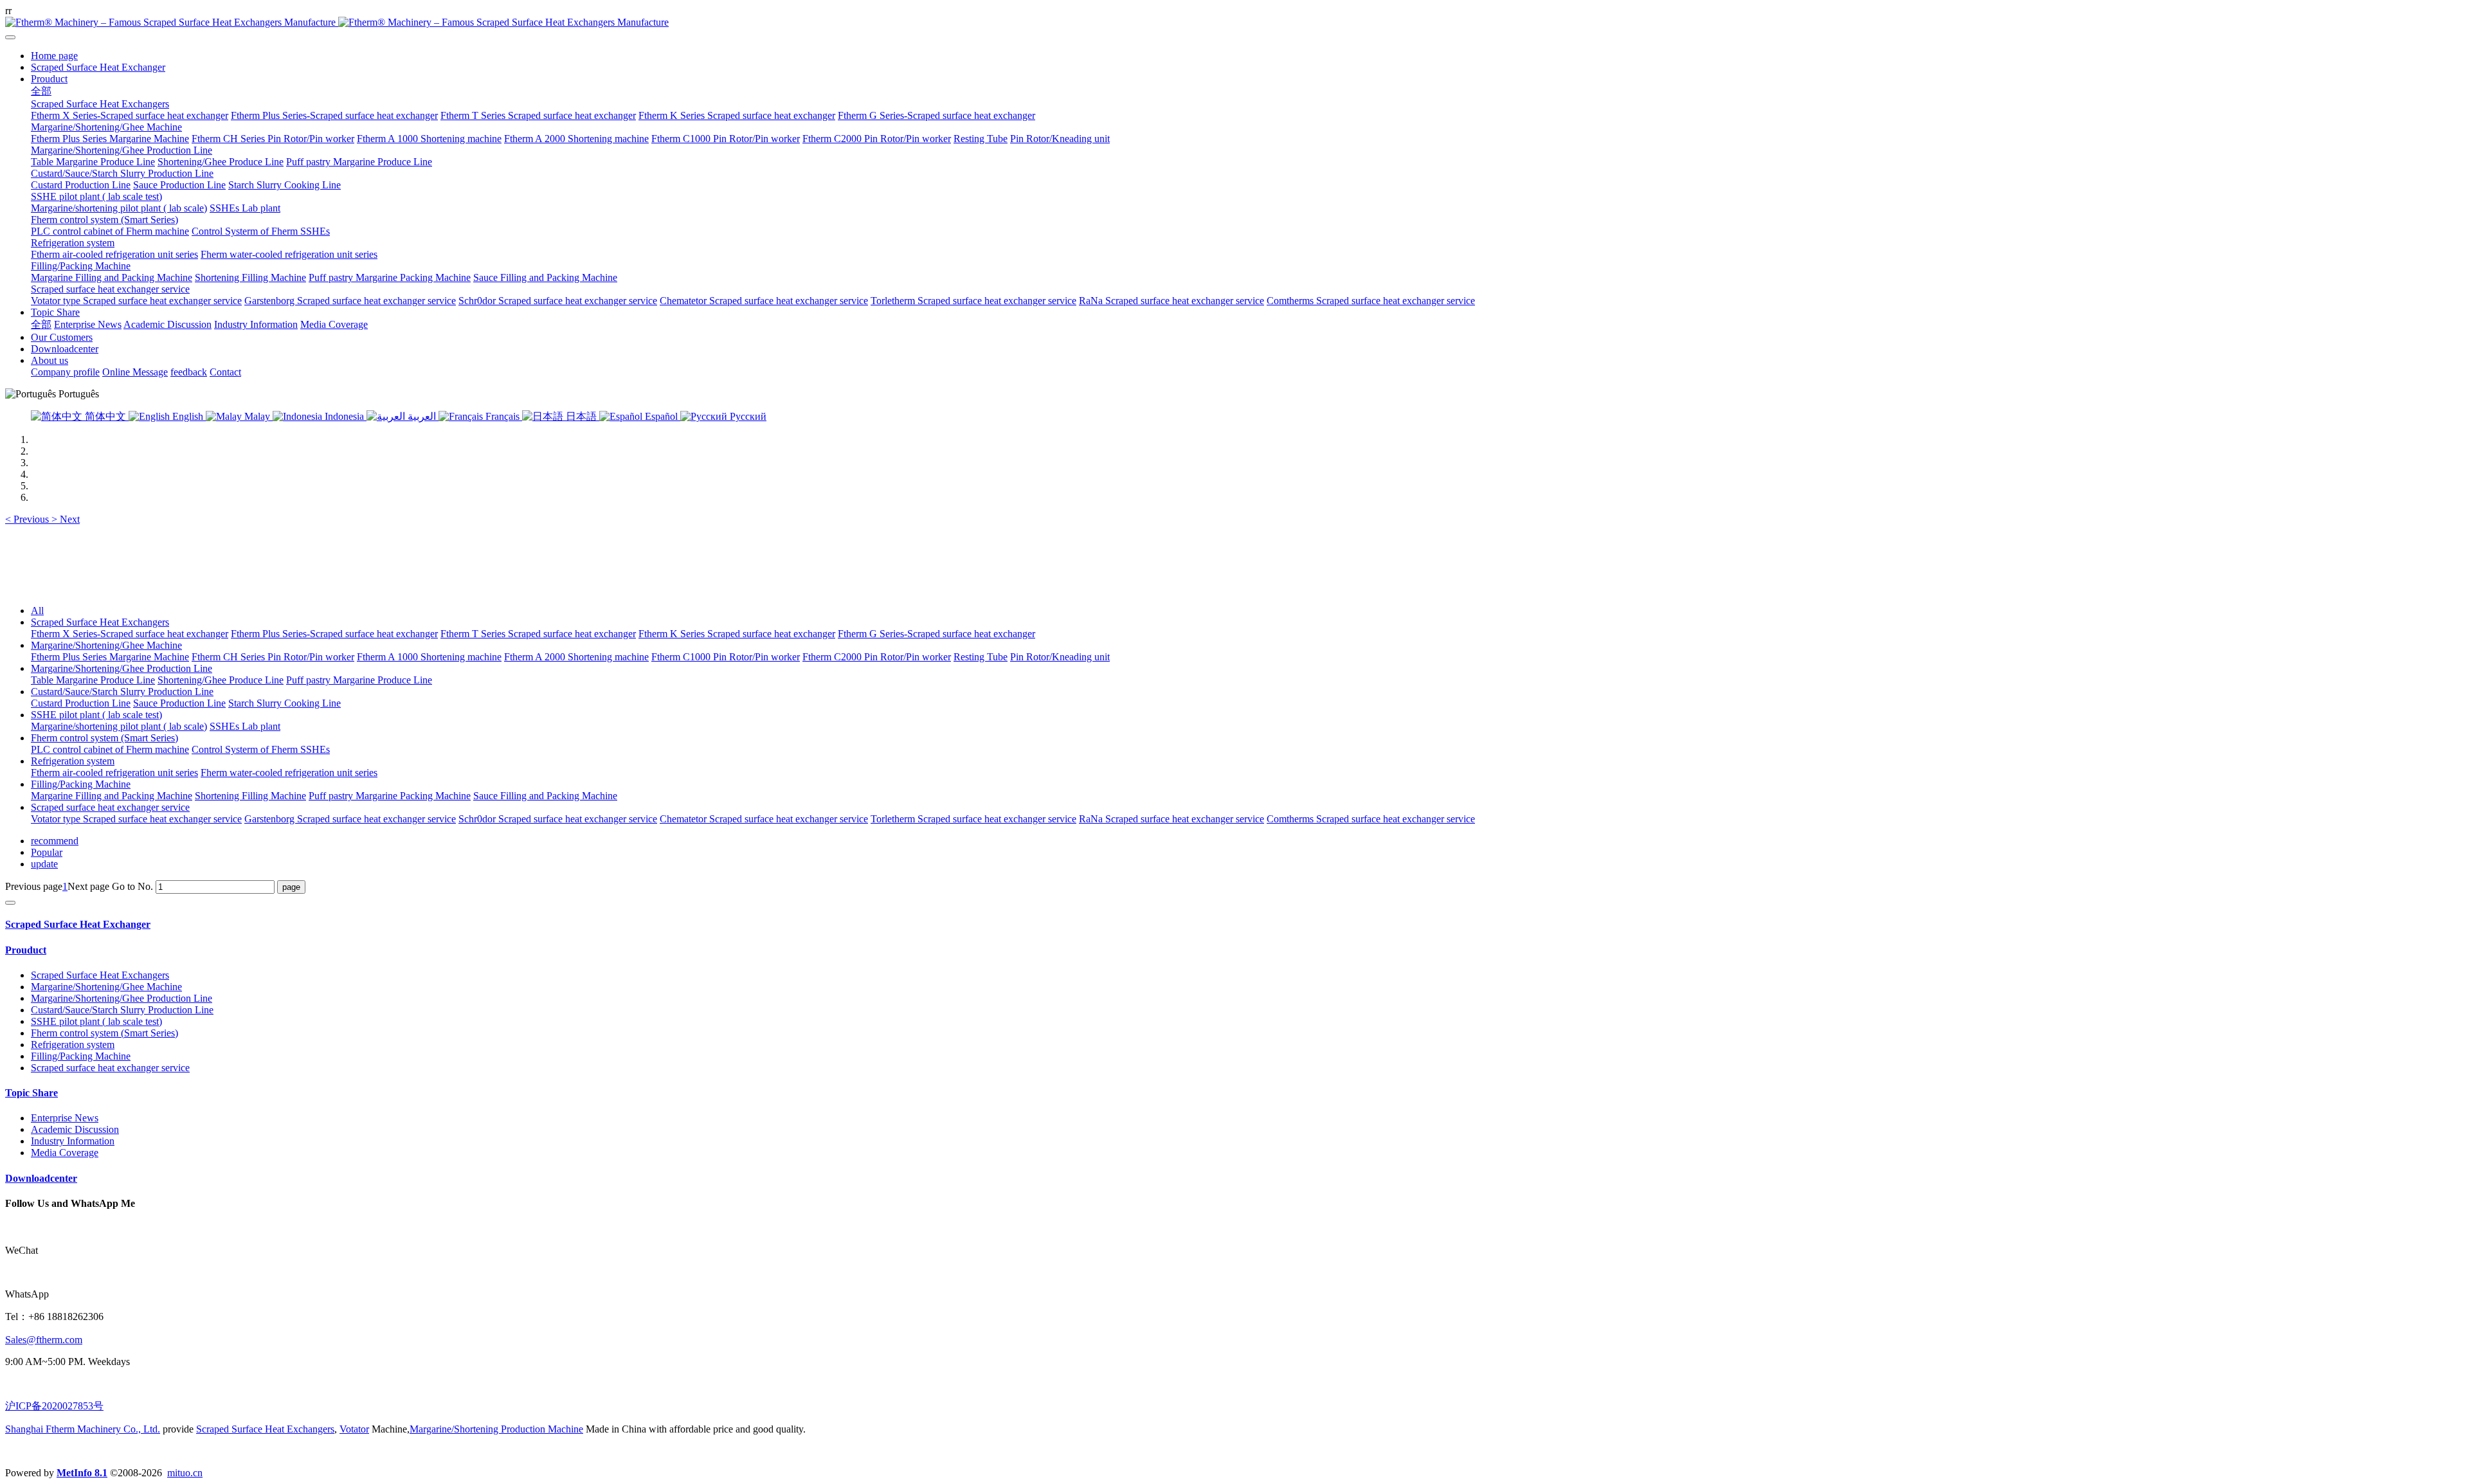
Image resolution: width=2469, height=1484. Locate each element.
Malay (257, 416)
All (37, 611)
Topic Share (32, 1093)
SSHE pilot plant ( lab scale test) (96, 715)
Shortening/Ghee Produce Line (221, 680)
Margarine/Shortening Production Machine (496, 1429)
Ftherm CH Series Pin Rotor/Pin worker (273, 657)
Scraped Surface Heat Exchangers (100, 622)
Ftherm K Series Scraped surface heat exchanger (737, 634)
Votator (354, 1429)
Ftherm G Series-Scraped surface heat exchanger (936, 634)
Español (661, 416)
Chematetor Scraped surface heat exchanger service (764, 819)
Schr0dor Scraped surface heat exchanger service (558, 819)
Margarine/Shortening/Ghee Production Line (122, 668)
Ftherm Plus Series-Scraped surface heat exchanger (334, 634)
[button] (28, 519)
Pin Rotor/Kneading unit (1060, 657)
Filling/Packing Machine (81, 784)
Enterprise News (65, 1118)
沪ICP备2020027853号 (54, 1406)
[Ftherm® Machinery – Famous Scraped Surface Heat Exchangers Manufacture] (1234, 23)
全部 (41, 91)
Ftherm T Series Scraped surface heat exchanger (538, 634)
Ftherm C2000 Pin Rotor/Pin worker (877, 657)
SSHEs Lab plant (245, 726)
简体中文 (105, 416)
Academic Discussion (75, 1129)
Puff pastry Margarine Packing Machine (390, 796)
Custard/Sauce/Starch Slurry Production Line (122, 692)
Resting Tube (981, 657)
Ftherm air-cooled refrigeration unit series (114, 773)
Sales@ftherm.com (44, 1340)
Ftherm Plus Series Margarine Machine (110, 657)
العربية (422, 416)
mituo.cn (185, 1473)
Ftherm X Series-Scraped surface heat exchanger (130, 634)
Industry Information (73, 1141)
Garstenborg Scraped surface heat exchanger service (350, 819)
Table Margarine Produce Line (93, 680)
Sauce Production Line (179, 703)
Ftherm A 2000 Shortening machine (576, 657)
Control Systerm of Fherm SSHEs (261, 749)
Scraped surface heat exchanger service (110, 807)
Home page (54, 56)
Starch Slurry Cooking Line (285, 703)
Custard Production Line (81, 703)
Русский (747, 416)
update (44, 864)
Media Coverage (65, 1153)
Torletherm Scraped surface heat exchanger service (973, 819)
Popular (47, 852)
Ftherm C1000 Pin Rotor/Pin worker (726, 657)
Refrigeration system (73, 761)
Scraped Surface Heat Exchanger (78, 924)
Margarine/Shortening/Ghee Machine (106, 645)
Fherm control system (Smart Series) (104, 738)
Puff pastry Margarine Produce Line (359, 680)
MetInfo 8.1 (82, 1473)
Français (502, 416)
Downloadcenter (41, 1178)
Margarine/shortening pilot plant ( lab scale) (119, 726)
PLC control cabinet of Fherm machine (110, 749)
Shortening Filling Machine (250, 796)
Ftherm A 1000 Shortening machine (429, 657)
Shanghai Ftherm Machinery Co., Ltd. (83, 1429)
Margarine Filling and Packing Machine (112, 796)
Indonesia (344, 416)
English (188, 416)
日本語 (581, 416)
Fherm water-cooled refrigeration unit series (289, 773)
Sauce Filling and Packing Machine (545, 796)
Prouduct (26, 950)
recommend (55, 841)
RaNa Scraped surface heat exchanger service (1171, 819)
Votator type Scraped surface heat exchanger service (136, 819)
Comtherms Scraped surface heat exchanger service (1371, 819)
